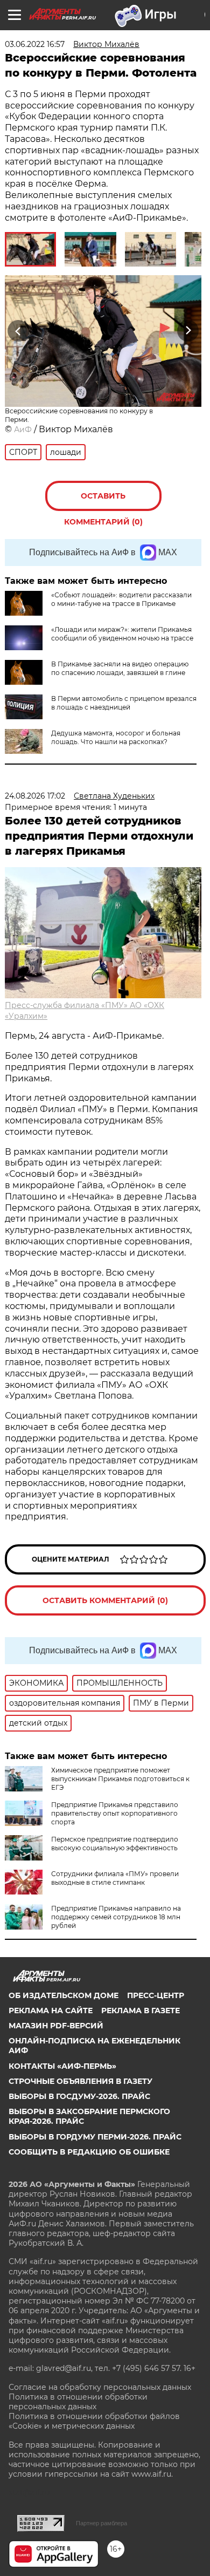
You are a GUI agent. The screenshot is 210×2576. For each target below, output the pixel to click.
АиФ (23, 430)
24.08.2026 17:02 (35, 796)
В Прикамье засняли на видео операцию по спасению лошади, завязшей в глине (120, 668)
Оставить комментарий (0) (103, 501)
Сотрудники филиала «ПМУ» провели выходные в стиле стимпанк (115, 1878)
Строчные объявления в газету (80, 2081)
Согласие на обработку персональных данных (100, 2387)
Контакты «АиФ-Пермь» (62, 2066)
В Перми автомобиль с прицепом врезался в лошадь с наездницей (124, 703)
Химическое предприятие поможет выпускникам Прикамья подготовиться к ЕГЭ (120, 1779)
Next (188, 330)
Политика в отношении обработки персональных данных (78, 2402)
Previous (17, 330)
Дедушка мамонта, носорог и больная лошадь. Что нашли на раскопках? (116, 737)
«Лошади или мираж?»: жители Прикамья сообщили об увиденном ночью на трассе (122, 634)
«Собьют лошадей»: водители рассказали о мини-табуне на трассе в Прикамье (121, 599)
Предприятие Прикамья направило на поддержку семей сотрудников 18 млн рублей (116, 1917)
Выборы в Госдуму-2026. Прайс (79, 2096)
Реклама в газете (141, 2011)
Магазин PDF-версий (56, 2026)
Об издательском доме (64, 1995)
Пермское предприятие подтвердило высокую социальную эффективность (115, 1844)
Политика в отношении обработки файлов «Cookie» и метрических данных (94, 2421)
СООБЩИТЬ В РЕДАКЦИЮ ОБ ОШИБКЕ (89, 2152)
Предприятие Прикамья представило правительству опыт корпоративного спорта (115, 1813)
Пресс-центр (156, 1995)
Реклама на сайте (51, 2011)
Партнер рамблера (101, 2523)
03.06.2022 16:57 (35, 44)
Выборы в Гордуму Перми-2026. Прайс (95, 2137)
